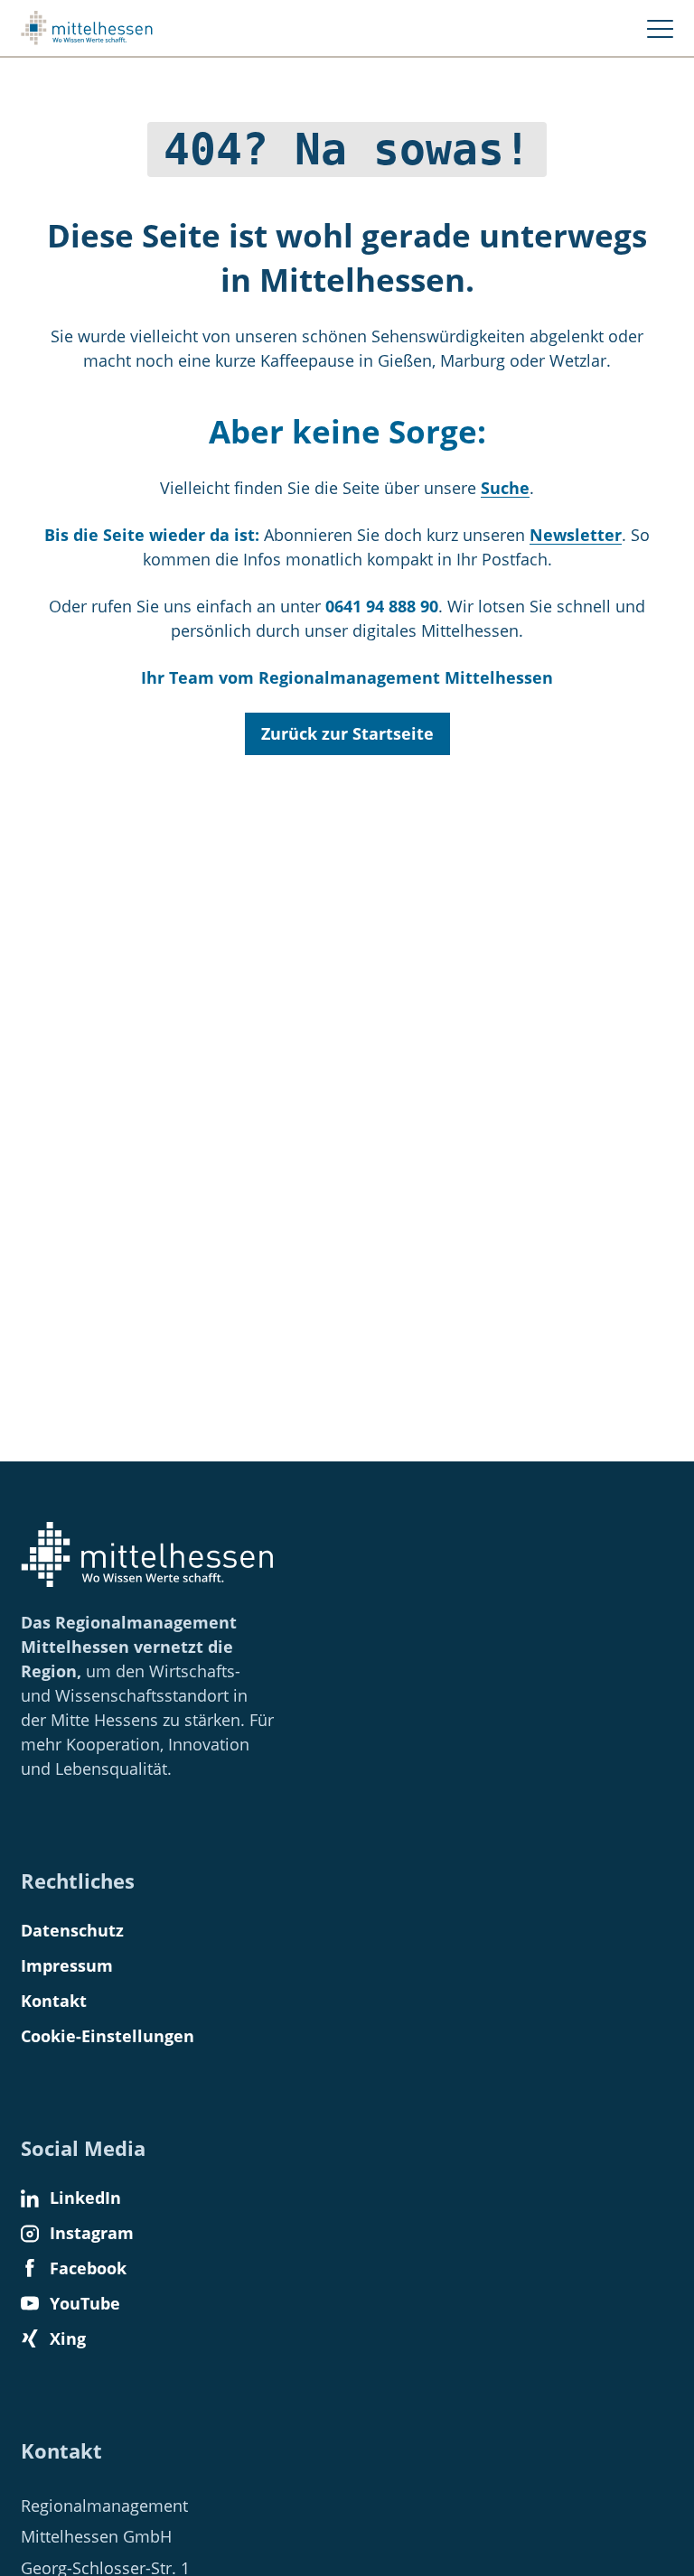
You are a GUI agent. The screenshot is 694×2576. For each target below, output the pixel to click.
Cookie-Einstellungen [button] (108, 2036)
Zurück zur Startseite (347, 733)
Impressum (67, 1965)
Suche (505, 488)
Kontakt (54, 2001)
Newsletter (576, 535)
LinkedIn (85, 2198)
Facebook (88, 2268)
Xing (68, 2338)
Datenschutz (72, 1930)
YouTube (85, 2303)
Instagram (92, 2233)
